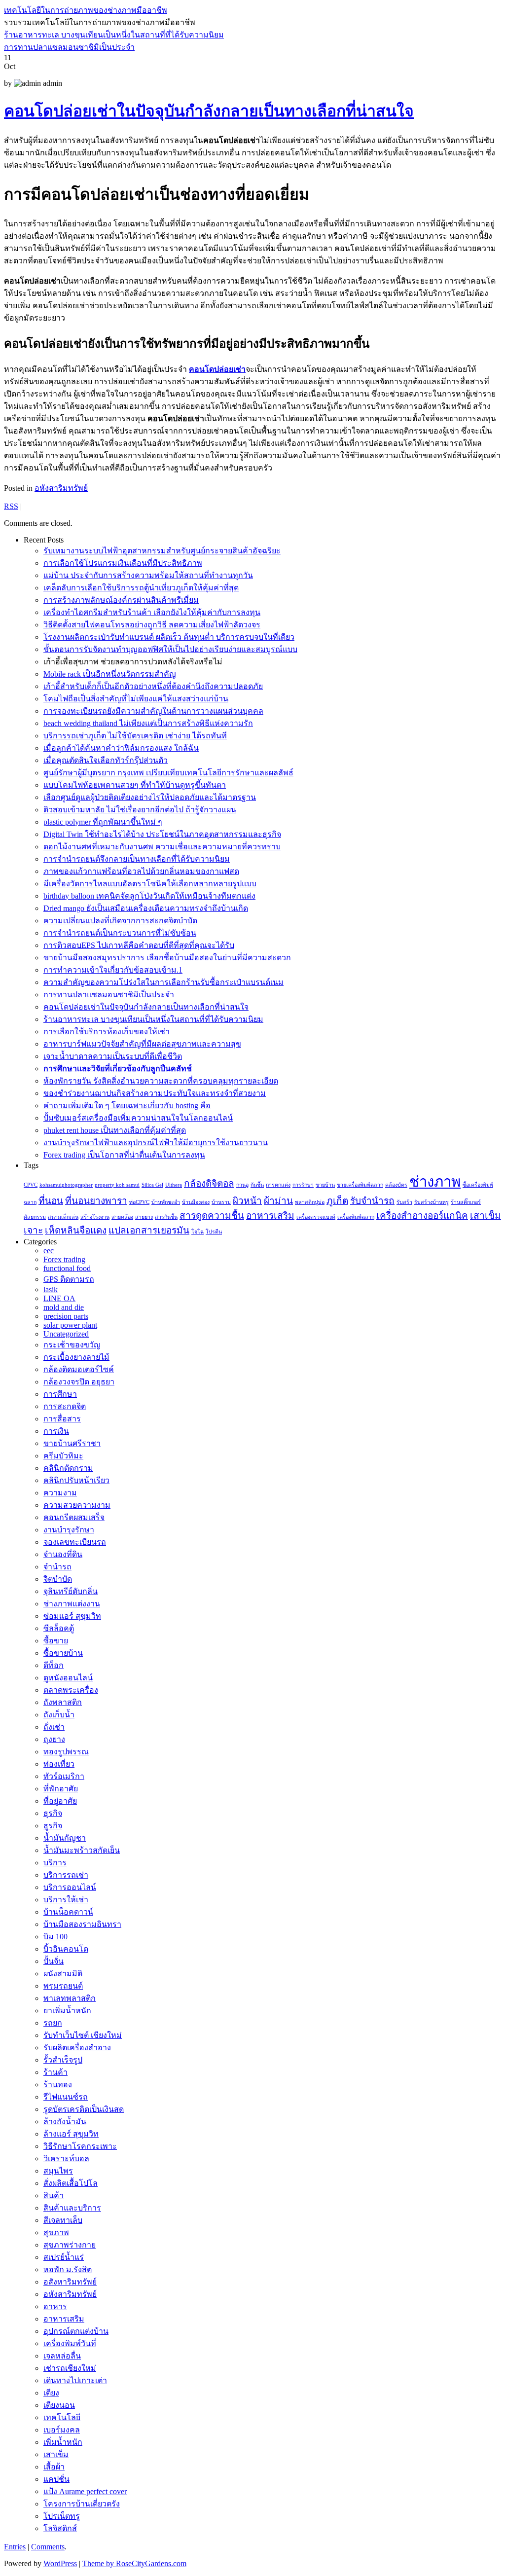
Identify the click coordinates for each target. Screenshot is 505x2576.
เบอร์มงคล (62, 2430)
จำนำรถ (57, 1567)
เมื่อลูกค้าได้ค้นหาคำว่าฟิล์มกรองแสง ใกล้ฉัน (121, 748)
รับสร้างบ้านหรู (432, 1202)
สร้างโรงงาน (95, 1217)
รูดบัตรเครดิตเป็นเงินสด (84, 2109)
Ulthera (174, 1185)
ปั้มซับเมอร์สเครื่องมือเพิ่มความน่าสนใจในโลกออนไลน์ (138, 1118)
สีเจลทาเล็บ (63, 2220)
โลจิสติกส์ (60, 2528)
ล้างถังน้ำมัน (65, 2122)
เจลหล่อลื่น (62, 2356)
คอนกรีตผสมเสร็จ (74, 1517)
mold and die (64, 1307)
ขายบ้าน (325, 1185)
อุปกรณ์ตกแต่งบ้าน (76, 2331)
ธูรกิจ (53, 1826)
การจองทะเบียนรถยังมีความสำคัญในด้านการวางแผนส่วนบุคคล (153, 711)
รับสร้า (404, 1202)
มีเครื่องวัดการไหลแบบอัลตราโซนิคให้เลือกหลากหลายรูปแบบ (150, 884)
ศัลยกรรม (35, 1217)
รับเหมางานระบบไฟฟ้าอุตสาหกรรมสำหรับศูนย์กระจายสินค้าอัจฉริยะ (162, 551)
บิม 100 (55, 1937)
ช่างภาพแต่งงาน (72, 1604)
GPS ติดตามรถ (69, 1279)
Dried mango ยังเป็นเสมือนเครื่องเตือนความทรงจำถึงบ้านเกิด (146, 908)
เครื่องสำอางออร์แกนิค (422, 1215)
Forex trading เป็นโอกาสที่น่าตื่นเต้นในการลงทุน (124, 1155)
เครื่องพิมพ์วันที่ (70, 2343)
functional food (67, 1268)
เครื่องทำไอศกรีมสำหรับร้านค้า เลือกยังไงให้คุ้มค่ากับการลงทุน (152, 612)
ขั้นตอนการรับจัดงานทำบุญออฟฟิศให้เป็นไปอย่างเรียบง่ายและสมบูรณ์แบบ (170, 649)
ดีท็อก (54, 1665)
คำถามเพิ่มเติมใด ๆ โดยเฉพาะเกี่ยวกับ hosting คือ (127, 1106)
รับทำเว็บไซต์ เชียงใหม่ (83, 2035)
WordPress (60, 2563)
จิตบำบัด (58, 1579)
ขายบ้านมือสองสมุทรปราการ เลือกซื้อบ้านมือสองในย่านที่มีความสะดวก (167, 958)
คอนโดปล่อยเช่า (217, 369)
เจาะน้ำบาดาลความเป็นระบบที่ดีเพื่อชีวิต (113, 1056)
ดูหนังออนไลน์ (68, 1678)
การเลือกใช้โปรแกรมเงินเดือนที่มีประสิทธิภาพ (123, 563)
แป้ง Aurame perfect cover (85, 2491)
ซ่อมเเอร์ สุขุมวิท (72, 1616)
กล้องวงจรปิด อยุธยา (79, 1382)
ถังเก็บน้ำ (59, 1715)
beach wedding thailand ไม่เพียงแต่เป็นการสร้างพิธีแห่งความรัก (148, 723)
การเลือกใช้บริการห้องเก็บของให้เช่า (107, 1032)
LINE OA (59, 1298)
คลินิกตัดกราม (68, 1468)
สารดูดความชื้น (212, 1215)
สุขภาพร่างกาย (70, 2245)
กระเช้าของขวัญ (72, 1345)
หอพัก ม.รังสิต (68, 2269)
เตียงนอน (59, 2405)
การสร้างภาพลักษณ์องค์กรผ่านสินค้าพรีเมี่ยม (121, 600)
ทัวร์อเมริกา (64, 1776)
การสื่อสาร (62, 1419)
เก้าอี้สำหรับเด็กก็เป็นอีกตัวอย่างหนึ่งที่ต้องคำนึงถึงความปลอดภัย (153, 686)
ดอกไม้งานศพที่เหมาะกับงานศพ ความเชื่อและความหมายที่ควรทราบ (162, 847)
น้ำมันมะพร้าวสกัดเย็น (82, 1850)
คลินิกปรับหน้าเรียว (76, 1480)
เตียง (51, 2393)
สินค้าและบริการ (72, 2208)
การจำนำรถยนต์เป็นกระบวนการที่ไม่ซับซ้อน (120, 933)
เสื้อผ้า (54, 2467)
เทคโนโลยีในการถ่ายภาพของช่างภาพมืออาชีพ (86, 10)
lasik (51, 1289)
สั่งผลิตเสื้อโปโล (71, 2183)
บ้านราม (221, 1202)
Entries (15, 2547)
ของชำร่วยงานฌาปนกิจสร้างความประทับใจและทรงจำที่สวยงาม (155, 1093)
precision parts (66, 1316)
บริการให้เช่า (66, 1900)
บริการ (55, 1863)
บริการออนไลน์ (70, 1887)
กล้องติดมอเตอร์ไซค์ (79, 1369)
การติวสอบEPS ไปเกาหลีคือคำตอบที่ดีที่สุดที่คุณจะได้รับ (139, 945)
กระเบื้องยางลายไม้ (76, 1357)
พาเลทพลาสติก (70, 1998)
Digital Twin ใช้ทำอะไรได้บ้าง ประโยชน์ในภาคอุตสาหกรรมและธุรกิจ (162, 834)
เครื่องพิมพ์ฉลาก (356, 1217)
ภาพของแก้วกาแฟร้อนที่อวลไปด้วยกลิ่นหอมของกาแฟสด (141, 871)
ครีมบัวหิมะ (63, 1456)
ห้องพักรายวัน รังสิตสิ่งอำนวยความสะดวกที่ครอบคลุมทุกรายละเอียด (161, 1081)
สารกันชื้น (166, 1217)
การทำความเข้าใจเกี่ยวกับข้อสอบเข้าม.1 (113, 970)
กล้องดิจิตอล (209, 1183)
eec (49, 1251)
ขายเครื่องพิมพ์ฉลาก (360, 1185)
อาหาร (55, 2306)
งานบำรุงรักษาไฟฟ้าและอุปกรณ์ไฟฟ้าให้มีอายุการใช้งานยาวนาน (156, 1143)
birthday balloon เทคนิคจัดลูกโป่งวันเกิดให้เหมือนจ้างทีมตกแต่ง (149, 896)
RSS (11, 506)
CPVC (31, 1185)
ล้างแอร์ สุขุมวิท (71, 2134)
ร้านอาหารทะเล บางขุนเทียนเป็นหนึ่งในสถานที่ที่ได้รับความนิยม (114, 35)
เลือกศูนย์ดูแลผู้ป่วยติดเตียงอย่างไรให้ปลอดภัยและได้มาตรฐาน (150, 797)
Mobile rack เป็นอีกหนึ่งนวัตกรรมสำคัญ (110, 674)
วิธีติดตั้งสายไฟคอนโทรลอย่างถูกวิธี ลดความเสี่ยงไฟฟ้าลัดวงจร (152, 625)
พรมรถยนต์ (63, 1986)
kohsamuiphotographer (66, 1185)
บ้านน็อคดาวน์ (68, 1912)
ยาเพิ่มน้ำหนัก (67, 2011)
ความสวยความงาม (77, 1505)
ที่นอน (51, 1201)
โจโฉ (198, 1232)
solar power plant (70, 1325)
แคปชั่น (56, 2479)
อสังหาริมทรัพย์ (70, 2282)
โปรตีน (214, 1232)
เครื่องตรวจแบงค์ (316, 1217)
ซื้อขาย (56, 1641)
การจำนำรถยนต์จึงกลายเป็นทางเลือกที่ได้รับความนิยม (137, 859)
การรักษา (303, 1185)
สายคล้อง (122, 1217)
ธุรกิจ (53, 1813)
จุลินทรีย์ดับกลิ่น (71, 1591)
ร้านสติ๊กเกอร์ (466, 1202)
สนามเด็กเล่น (63, 1217)
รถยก (53, 2023)
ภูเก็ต (337, 1201)
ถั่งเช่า (54, 1727)
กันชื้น (257, 1185)
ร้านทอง (58, 2085)
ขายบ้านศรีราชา (72, 1443)
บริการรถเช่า (66, 1875)
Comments (48, 2547)
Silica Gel (152, 1185)
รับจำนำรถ (372, 1201)
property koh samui (117, 1185)
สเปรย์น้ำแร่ (64, 2257)
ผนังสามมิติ (63, 1974)
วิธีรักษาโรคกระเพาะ (80, 2146)
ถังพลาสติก (63, 1702)
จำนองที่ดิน (63, 1554)
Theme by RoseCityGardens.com (134, 2563)
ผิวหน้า (247, 1201)
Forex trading (64, 1259)
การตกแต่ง (278, 1185)
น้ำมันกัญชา (65, 1838)
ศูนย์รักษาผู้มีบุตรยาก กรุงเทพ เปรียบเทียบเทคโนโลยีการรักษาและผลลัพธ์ (168, 773)
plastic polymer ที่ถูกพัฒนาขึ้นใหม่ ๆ (103, 822)
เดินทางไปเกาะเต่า (75, 2380)
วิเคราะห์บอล (66, 2159)
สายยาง (144, 1217)
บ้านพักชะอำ (166, 1202)
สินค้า (54, 2195)
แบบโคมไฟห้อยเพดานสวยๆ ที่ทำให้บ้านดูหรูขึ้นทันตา (135, 785)
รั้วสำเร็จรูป (63, 2060)
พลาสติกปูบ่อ (310, 1202)
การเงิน (56, 1431)
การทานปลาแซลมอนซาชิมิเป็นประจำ (69, 47)
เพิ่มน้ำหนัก (63, 2442)
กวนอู (242, 1185)
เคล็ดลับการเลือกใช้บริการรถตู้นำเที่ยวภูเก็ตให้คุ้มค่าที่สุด (141, 588)
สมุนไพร (58, 2171)
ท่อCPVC (139, 1202)
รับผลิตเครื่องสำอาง (77, 2048)
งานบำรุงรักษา (69, 1530)
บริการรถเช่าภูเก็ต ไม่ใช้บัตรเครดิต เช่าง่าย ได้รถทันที (135, 736)
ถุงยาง (54, 1739)
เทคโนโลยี (62, 2417)
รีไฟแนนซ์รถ (66, 2097)
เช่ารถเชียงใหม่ (70, 2368)
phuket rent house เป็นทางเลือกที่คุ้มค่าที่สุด (115, 1130)
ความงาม (60, 1493)
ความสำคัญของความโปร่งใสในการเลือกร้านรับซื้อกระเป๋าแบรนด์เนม (163, 982)
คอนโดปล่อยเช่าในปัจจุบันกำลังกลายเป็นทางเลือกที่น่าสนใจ (209, 111)
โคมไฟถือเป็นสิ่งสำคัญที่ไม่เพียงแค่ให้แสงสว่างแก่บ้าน (136, 699)
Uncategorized (66, 1334)
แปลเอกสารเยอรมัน (149, 1230)
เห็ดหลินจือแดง (76, 1230)
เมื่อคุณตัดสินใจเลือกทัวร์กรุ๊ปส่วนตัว (106, 760)
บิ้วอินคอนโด (66, 1949)
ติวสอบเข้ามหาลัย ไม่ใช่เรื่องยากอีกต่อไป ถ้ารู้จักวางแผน (140, 810)
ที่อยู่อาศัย (60, 1801)
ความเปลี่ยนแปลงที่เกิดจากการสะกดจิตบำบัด (120, 921)
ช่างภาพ (435, 1182)
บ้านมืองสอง (196, 1202)
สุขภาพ (56, 2232)
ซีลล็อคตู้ (59, 1628)
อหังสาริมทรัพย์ (61, 488)
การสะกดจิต (65, 1406)
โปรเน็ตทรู (62, 2516)
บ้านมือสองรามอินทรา (82, 1924)
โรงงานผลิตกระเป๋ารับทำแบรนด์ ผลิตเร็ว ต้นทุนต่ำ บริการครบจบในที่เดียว (169, 637)
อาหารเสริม (270, 1215)
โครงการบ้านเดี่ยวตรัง (82, 2504)
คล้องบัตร (396, 1185)
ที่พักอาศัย (61, 1789)
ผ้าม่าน (278, 1201)
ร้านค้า (55, 2072)
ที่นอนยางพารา (96, 1201)
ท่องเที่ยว (59, 1764)
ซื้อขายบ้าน (63, 1653)
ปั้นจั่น (54, 1961)
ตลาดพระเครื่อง (71, 1690)
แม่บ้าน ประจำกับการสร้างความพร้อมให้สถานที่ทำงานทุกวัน (148, 575)
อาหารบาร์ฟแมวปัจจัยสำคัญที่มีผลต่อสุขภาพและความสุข (142, 1044)
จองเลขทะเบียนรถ (75, 1542)
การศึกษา (60, 1394)
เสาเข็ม (56, 2454)
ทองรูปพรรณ (66, 1752)
